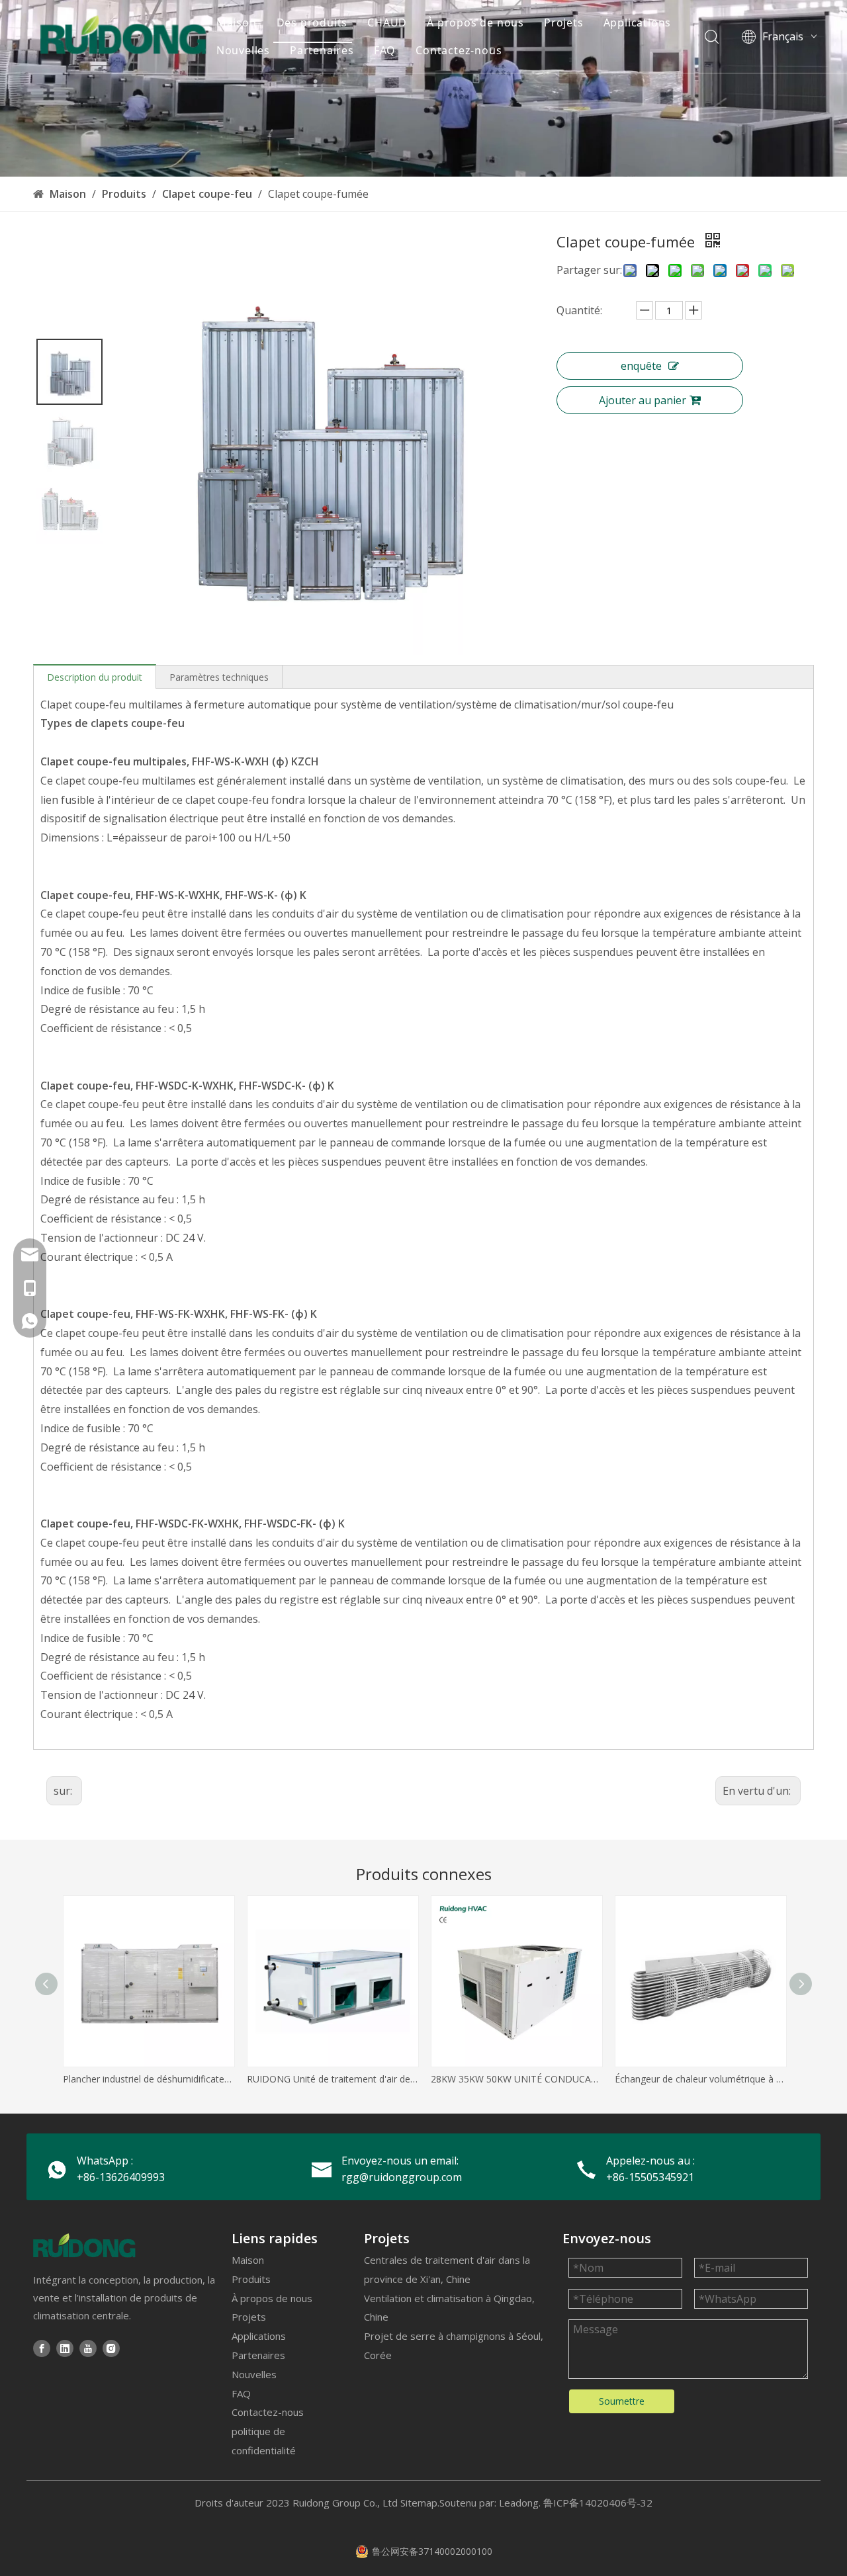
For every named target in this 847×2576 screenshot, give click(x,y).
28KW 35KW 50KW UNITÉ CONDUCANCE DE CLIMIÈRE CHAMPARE (516, 2079)
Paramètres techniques (219, 677)
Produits (251, 2279)
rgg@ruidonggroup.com (402, 2177)
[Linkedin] (65, 2348)
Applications (638, 22)
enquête (641, 366)
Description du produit (95, 677)
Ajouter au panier (643, 400)
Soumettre (622, 2401)
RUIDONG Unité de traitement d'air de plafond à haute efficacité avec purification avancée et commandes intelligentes (332, 2079)
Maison (237, 22)
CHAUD (387, 22)
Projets (564, 22)
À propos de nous (475, 22)
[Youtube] (88, 2348)
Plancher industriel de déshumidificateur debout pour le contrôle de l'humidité (148, 2079)
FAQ (385, 50)
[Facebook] (42, 2348)
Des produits (312, 22)
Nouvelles (243, 50)
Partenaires (322, 50)
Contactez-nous (459, 50)
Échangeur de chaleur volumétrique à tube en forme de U (700, 2079)
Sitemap (419, 2503)
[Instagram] (111, 2348)
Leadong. (520, 2503)
